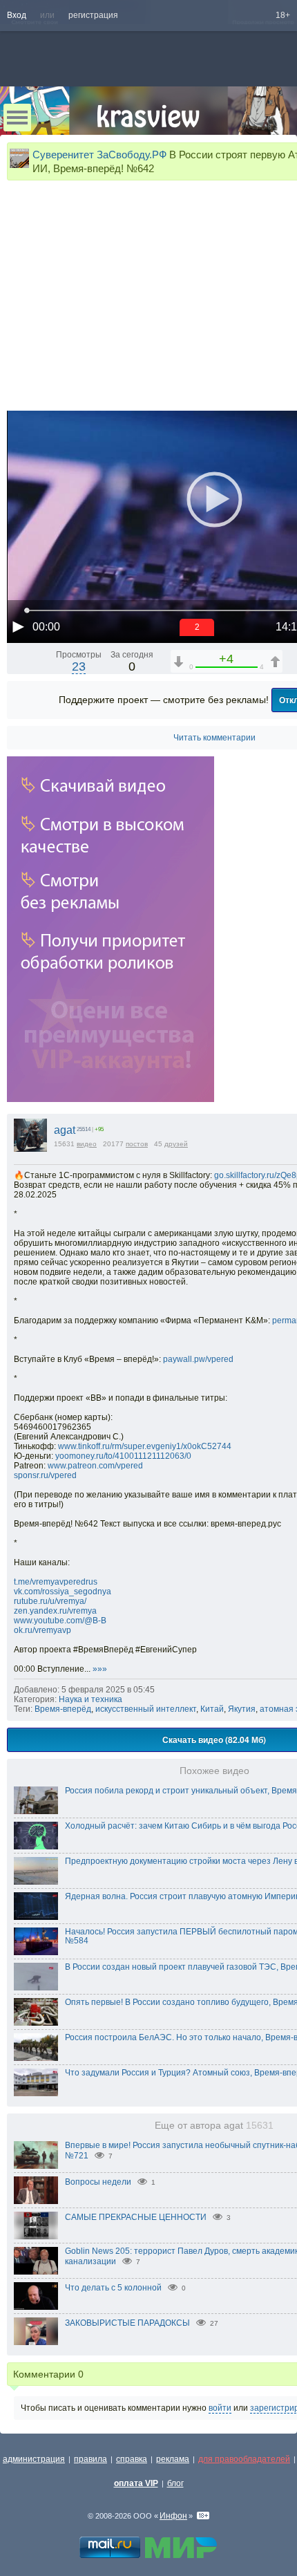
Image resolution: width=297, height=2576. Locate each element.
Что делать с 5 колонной (113, 2288)
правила (90, 2459)
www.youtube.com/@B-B (60, 1621)
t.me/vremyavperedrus (56, 1582)
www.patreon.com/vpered (95, 1466)
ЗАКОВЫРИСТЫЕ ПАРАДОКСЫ (127, 2323)
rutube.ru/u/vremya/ (50, 1601)
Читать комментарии (214, 738)
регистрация (93, 15)
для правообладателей (244, 2459)
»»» (100, 1669)
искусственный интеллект (146, 1709)
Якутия (242, 1709)
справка (132, 2459)
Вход (17, 15)
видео (87, 1144)
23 (79, 666)
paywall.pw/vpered (198, 1359)
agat (65, 1130)
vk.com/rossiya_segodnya (63, 1592)
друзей (176, 1144)
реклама (173, 2459)
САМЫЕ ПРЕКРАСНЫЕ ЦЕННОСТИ (136, 2217)
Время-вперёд (63, 1709)
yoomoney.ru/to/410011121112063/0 (123, 1456)
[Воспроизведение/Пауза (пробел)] (18, 626)
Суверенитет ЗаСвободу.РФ (99, 155)
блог (175, 2483)
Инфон (173, 2516)
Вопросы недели (98, 2182)
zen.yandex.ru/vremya (55, 1611)
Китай (212, 1709)
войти (220, 2408)
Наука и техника (90, 1699)
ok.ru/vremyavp (42, 1630)
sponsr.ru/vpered (45, 1475)
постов (137, 1144)
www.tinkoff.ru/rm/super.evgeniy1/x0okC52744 (145, 1446)
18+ (283, 15)
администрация (34, 2459)
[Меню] (17, 118)
